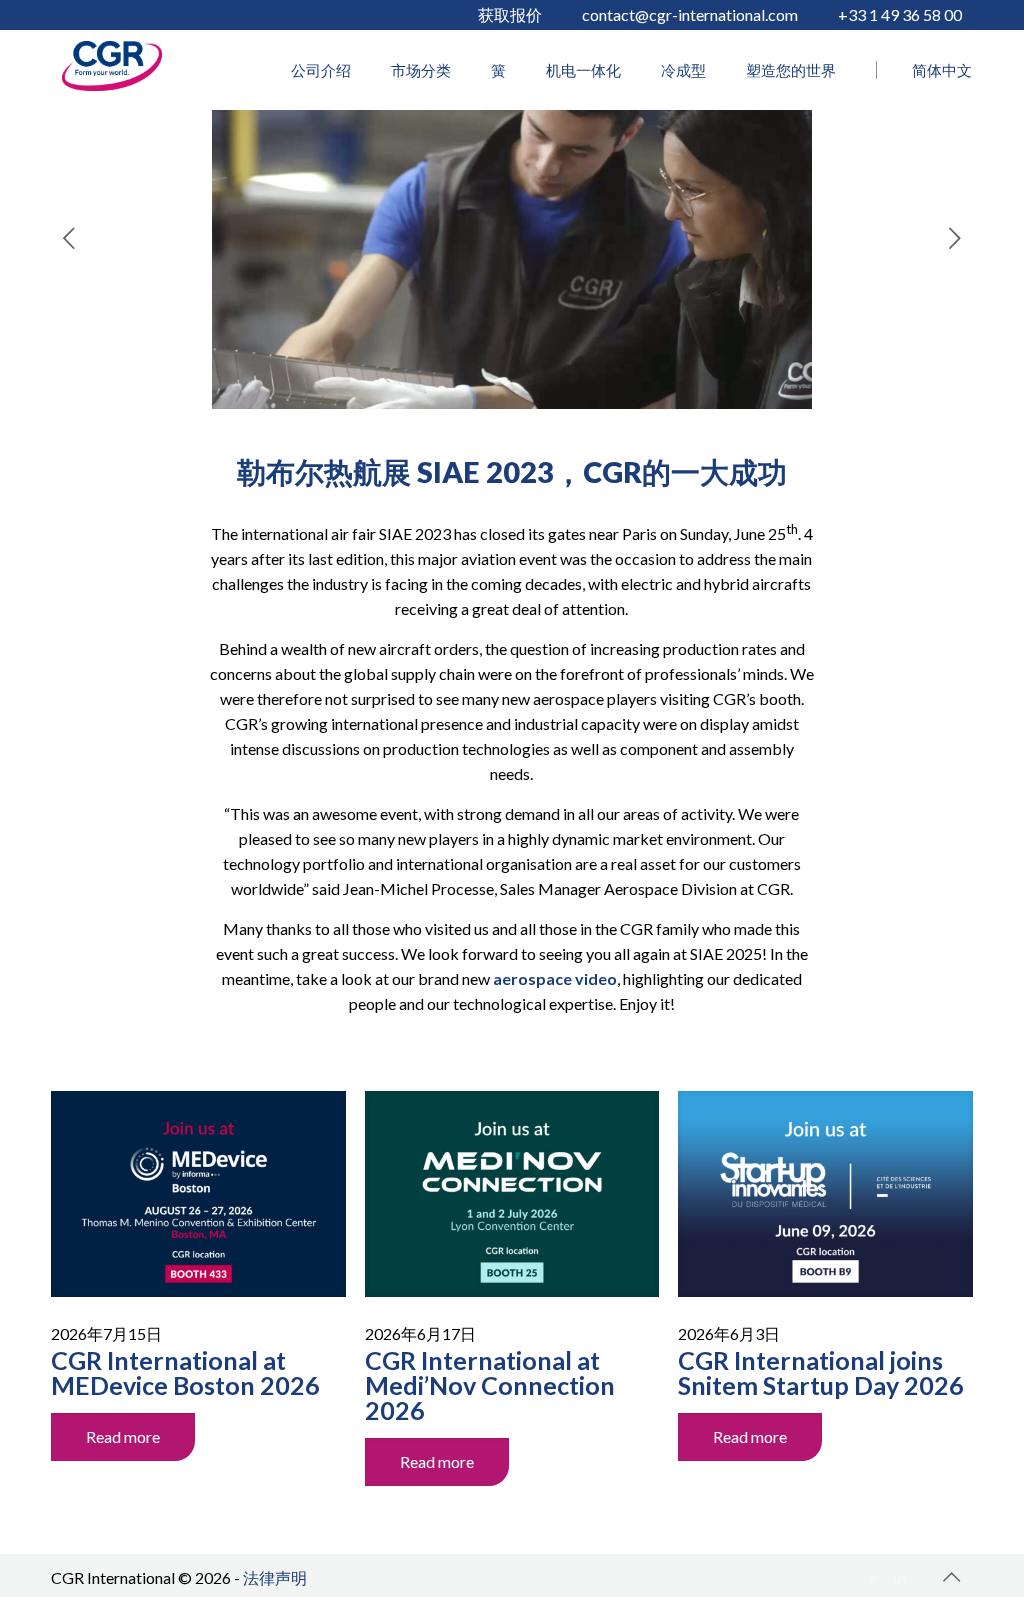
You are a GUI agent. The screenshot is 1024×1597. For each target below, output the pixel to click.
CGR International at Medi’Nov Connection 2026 (490, 1385)
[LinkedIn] (900, 1578)
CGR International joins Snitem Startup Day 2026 (821, 1372)
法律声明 (275, 1577)
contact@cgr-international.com (690, 14)
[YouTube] (873, 1578)
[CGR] (112, 84)
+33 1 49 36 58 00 (900, 14)
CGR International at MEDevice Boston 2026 (185, 1372)
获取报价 (510, 14)
